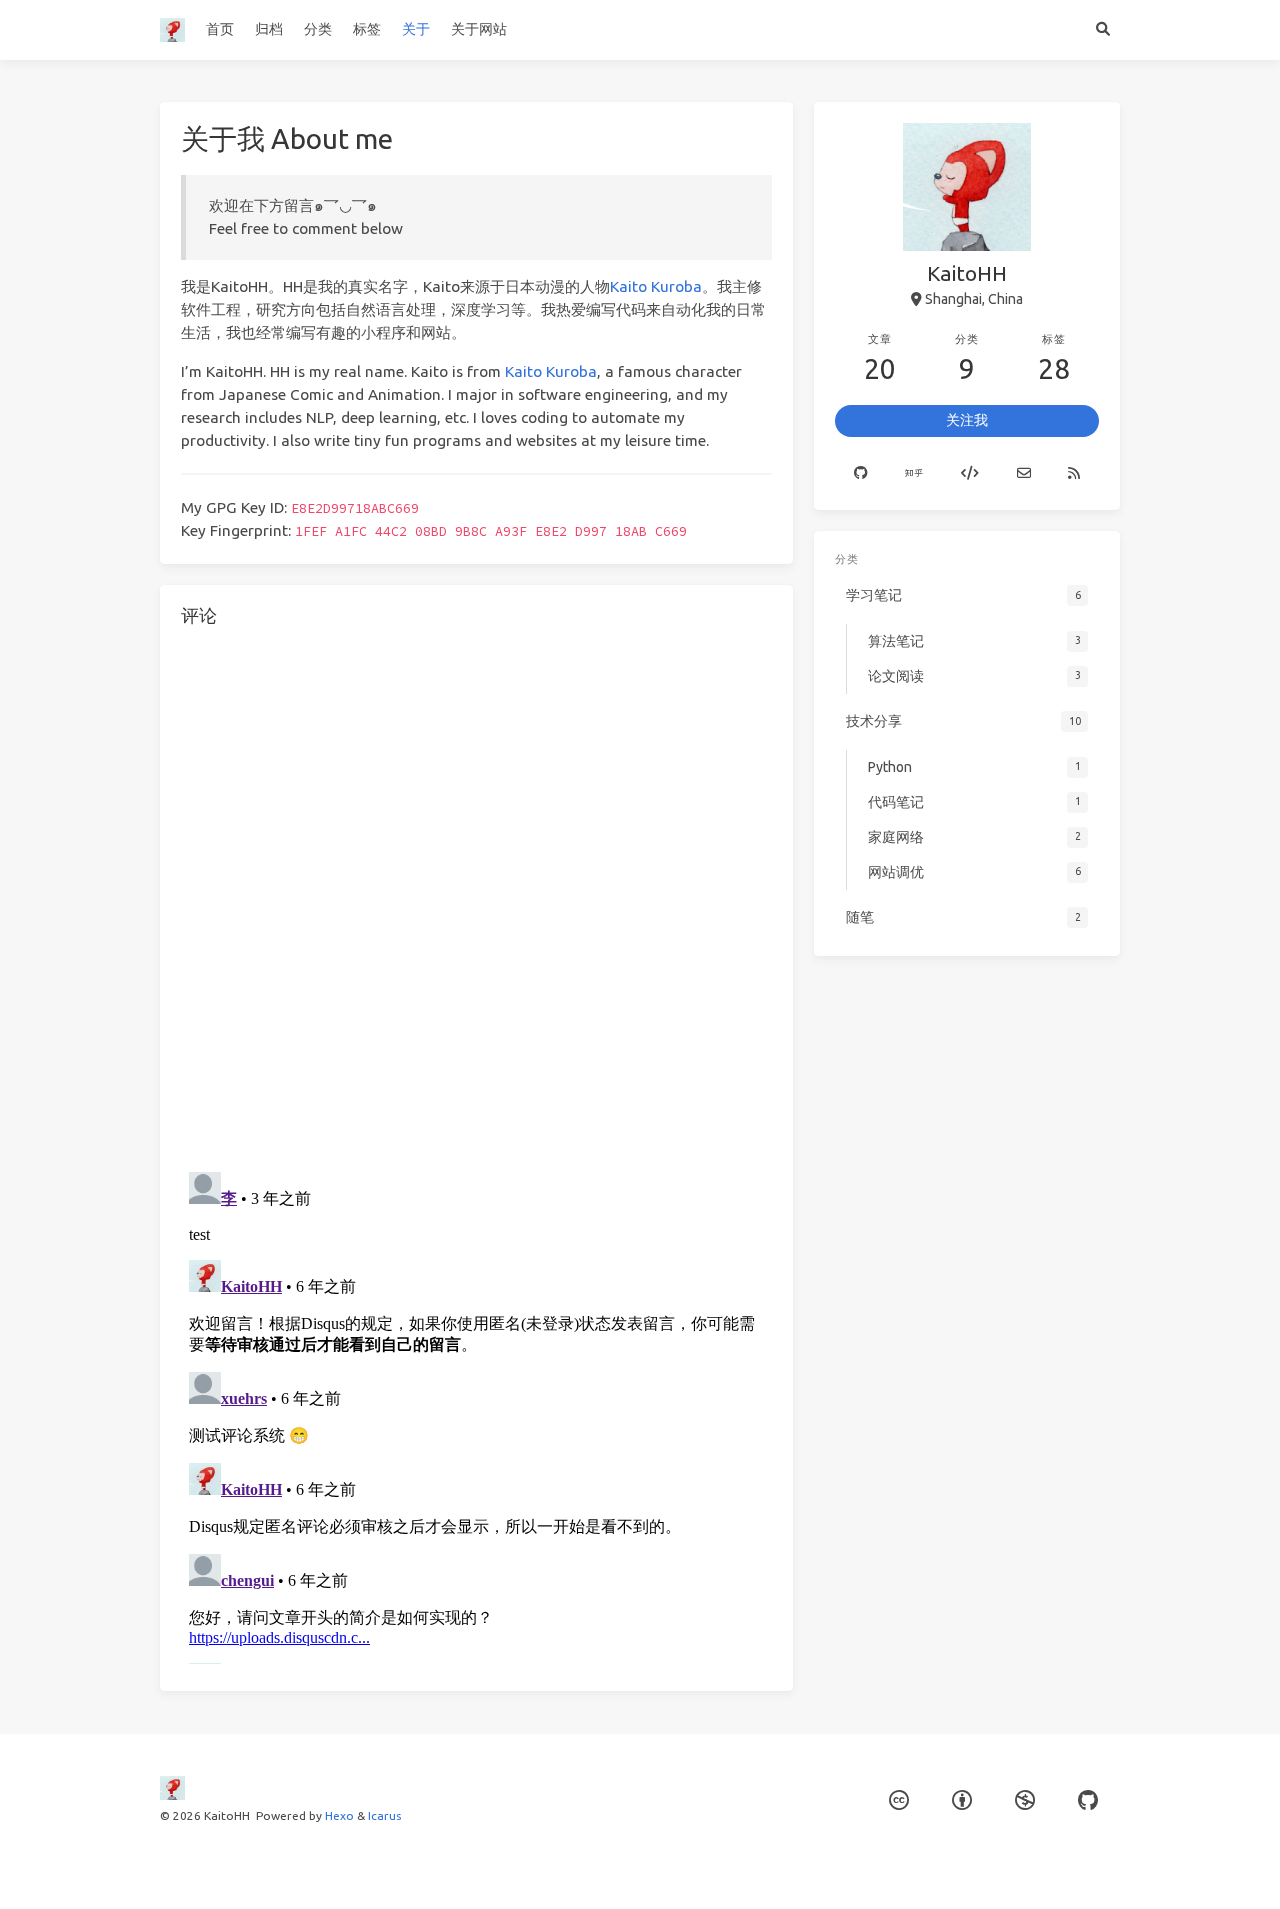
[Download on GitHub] (1088, 1800)
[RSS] (1074, 474)
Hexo (339, 1815)
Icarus (384, 1815)
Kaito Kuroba (656, 286)
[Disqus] (476, 896)
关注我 (967, 420)
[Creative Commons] (899, 1800)
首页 (220, 29)
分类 (318, 29)
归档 (269, 29)
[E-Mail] (1024, 474)
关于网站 (479, 29)
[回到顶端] (846, 1869)
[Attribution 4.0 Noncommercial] (1025, 1800)
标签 (367, 29)
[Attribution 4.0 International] (962, 1800)
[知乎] (915, 474)
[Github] (861, 474)
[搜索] (1102, 30)
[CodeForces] (970, 474)
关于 (416, 29)
